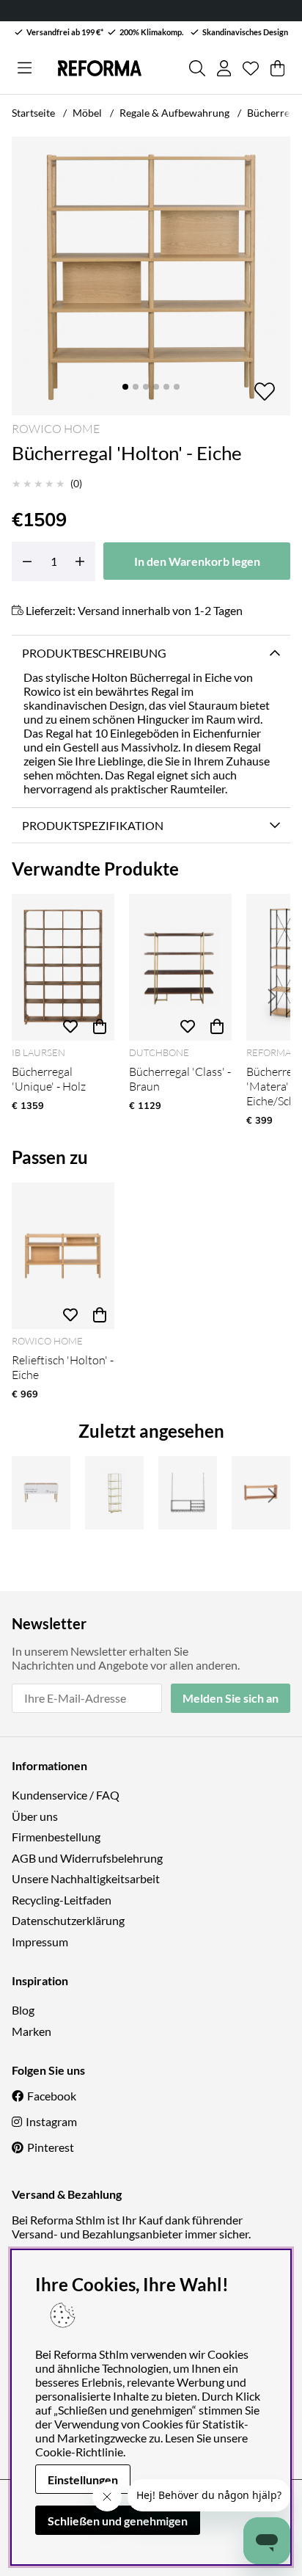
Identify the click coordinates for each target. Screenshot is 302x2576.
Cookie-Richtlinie (79, 2452)
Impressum (40, 1942)
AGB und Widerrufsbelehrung (87, 1858)
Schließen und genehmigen (118, 2521)
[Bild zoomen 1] (151, 276)
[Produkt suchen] (197, 68)
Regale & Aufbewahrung (174, 113)
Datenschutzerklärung (68, 1920)
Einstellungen (83, 2479)
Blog (23, 2010)
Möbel (87, 113)
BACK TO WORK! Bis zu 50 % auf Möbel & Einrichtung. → (129, 11)
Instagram (51, 2121)
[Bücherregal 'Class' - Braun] (180, 967)
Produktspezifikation (93, 825)
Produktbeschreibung (94, 653)
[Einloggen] (224, 68)
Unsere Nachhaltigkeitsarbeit (86, 1878)
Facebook (52, 2096)
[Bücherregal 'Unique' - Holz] (63, 967)
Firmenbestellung (56, 1837)
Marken (32, 2031)
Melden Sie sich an (231, 1698)
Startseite (33, 113)
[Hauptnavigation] (25, 68)
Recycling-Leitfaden (62, 1900)
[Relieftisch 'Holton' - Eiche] (63, 1256)
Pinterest (51, 2147)
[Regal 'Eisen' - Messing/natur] (114, 1493)
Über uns (35, 1816)
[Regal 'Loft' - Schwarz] (188, 1493)
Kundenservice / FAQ (66, 1795)
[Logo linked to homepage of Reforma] (100, 68)
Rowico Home (56, 429)
